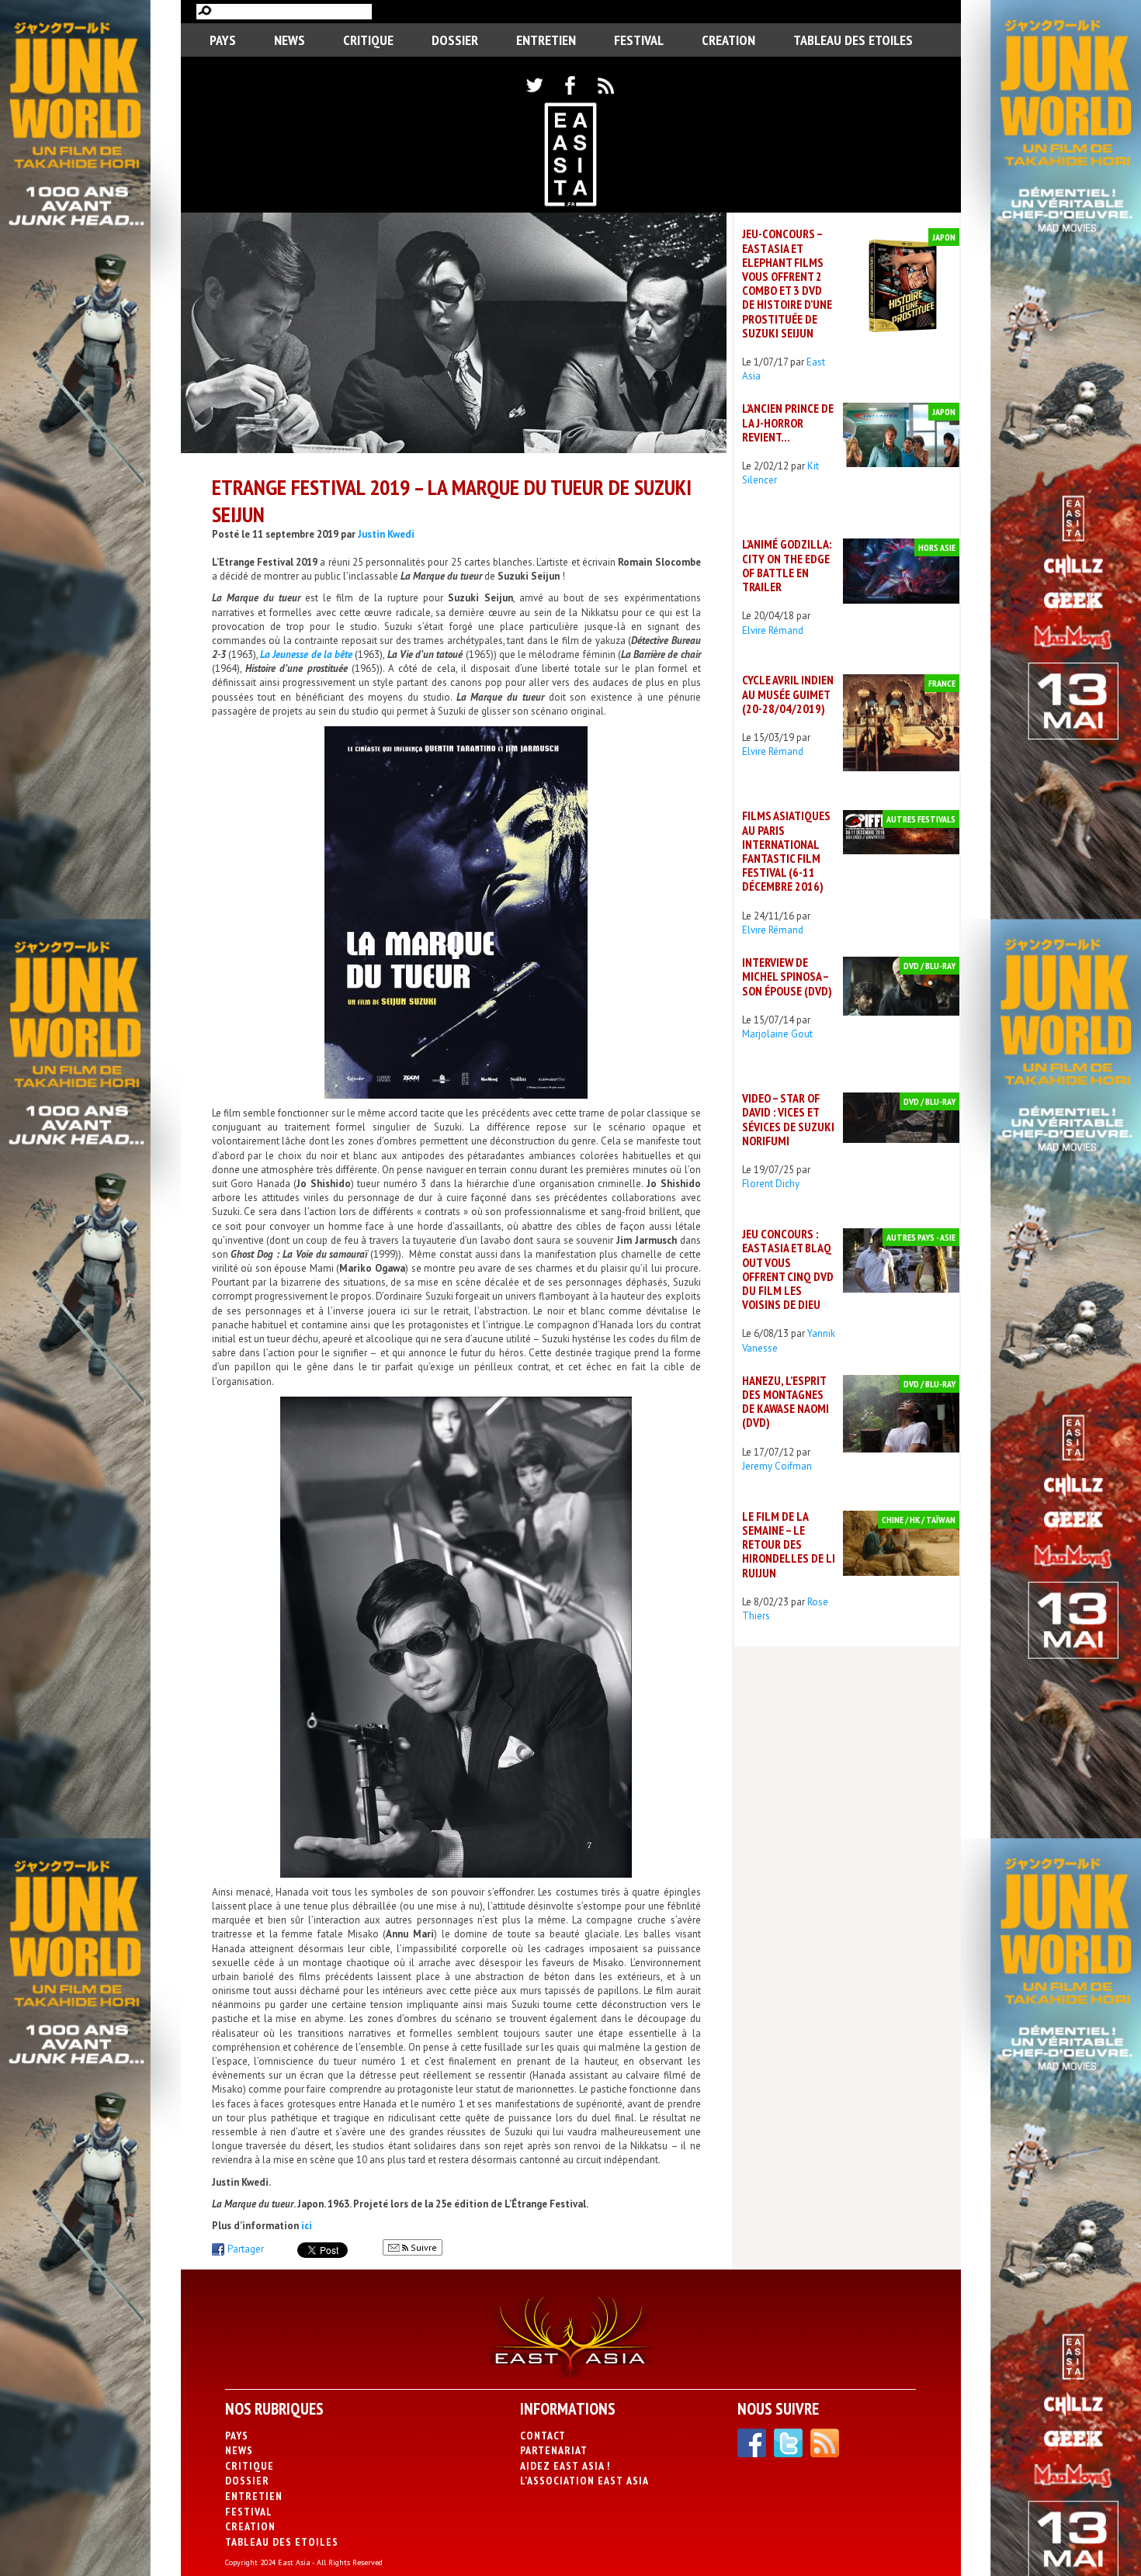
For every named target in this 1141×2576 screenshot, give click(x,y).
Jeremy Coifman (777, 1466)
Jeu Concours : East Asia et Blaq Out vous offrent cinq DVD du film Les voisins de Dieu (788, 1269)
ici (307, 2226)
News (290, 40)
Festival (639, 40)
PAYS (223, 40)
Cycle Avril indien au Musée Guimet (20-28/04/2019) (788, 694)
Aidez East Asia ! (565, 2466)
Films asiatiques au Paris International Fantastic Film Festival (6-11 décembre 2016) (786, 851)
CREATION (728, 40)
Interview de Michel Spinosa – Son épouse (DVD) (787, 976)
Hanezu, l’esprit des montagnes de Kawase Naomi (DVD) (786, 1402)
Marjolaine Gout (777, 1034)
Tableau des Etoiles (853, 40)
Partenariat (554, 2450)
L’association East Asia (584, 2481)
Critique (368, 40)
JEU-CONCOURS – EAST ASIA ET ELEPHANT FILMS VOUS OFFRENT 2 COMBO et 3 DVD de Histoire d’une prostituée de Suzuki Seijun (787, 283)
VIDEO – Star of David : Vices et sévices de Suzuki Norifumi (788, 1119)
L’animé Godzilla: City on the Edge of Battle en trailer (787, 565)
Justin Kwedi (386, 534)
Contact (543, 2436)
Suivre (423, 2247)
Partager (246, 2249)
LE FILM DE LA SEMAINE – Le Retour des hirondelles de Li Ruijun (789, 1544)
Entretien (546, 40)
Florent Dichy (771, 1184)
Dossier (455, 40)
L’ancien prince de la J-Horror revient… (788, 422)
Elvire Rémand (773, 630)
